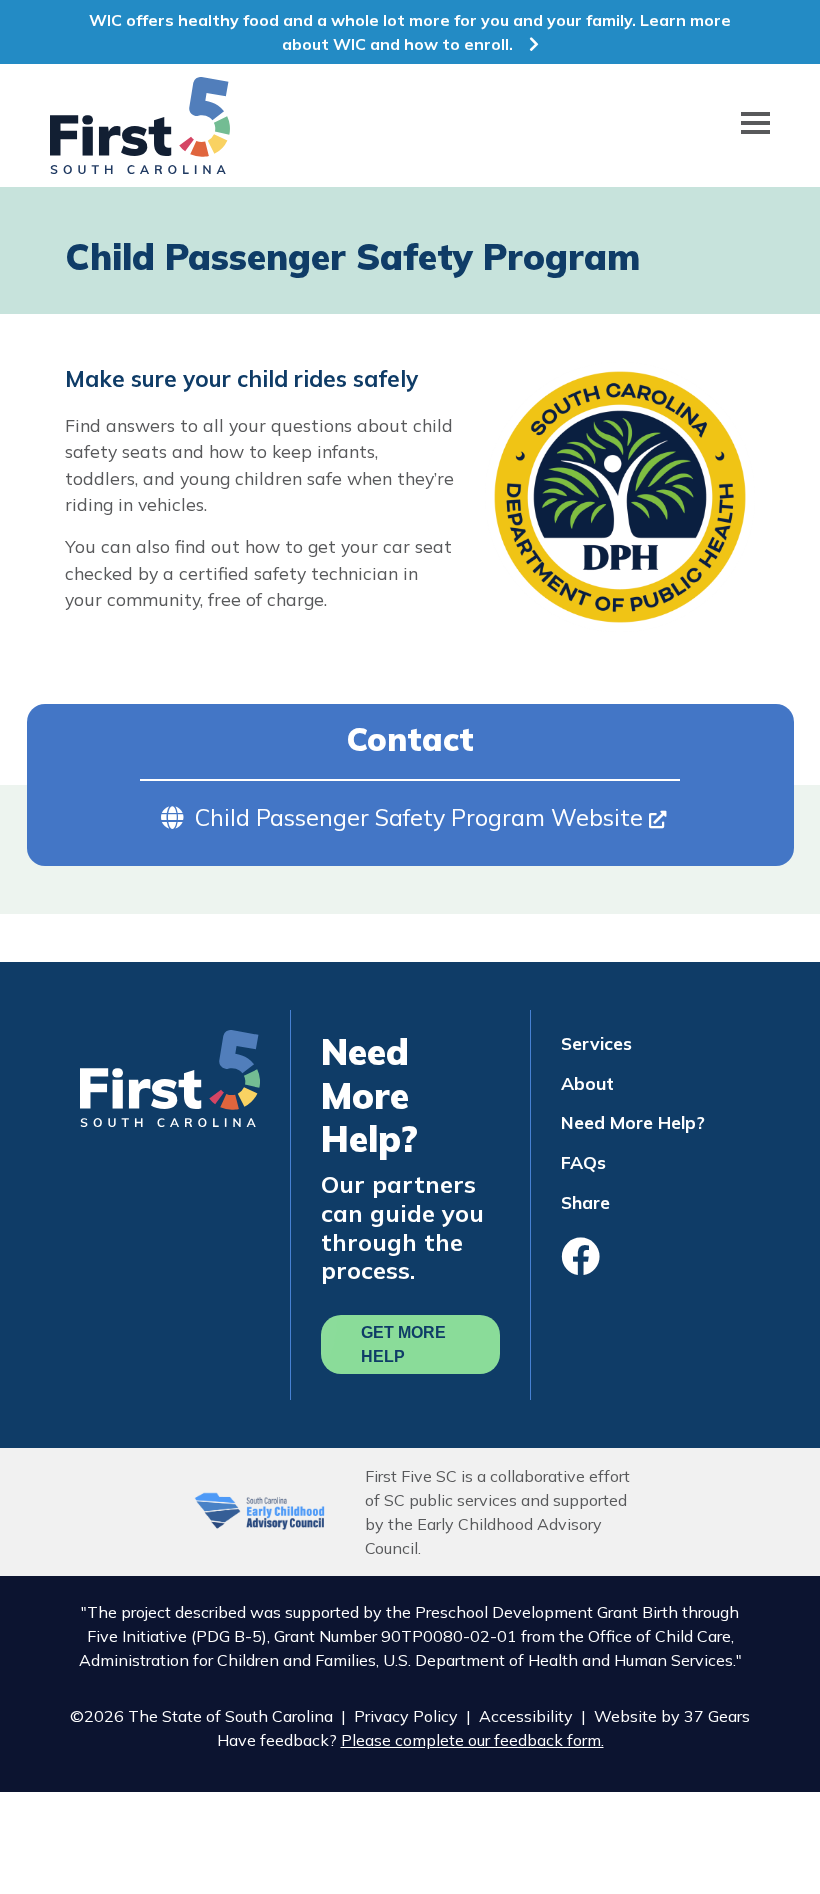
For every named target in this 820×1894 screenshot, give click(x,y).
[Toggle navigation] (755, 125)
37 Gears (717, 1716)
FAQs (583, 1162)
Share (585, 1202)
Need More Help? (633, 1122)
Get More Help (403, 1344)
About (587, 1083)
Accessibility (526, 1716)
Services (596, 1043)
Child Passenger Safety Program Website (422, 817)
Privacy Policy (406, 1716)
